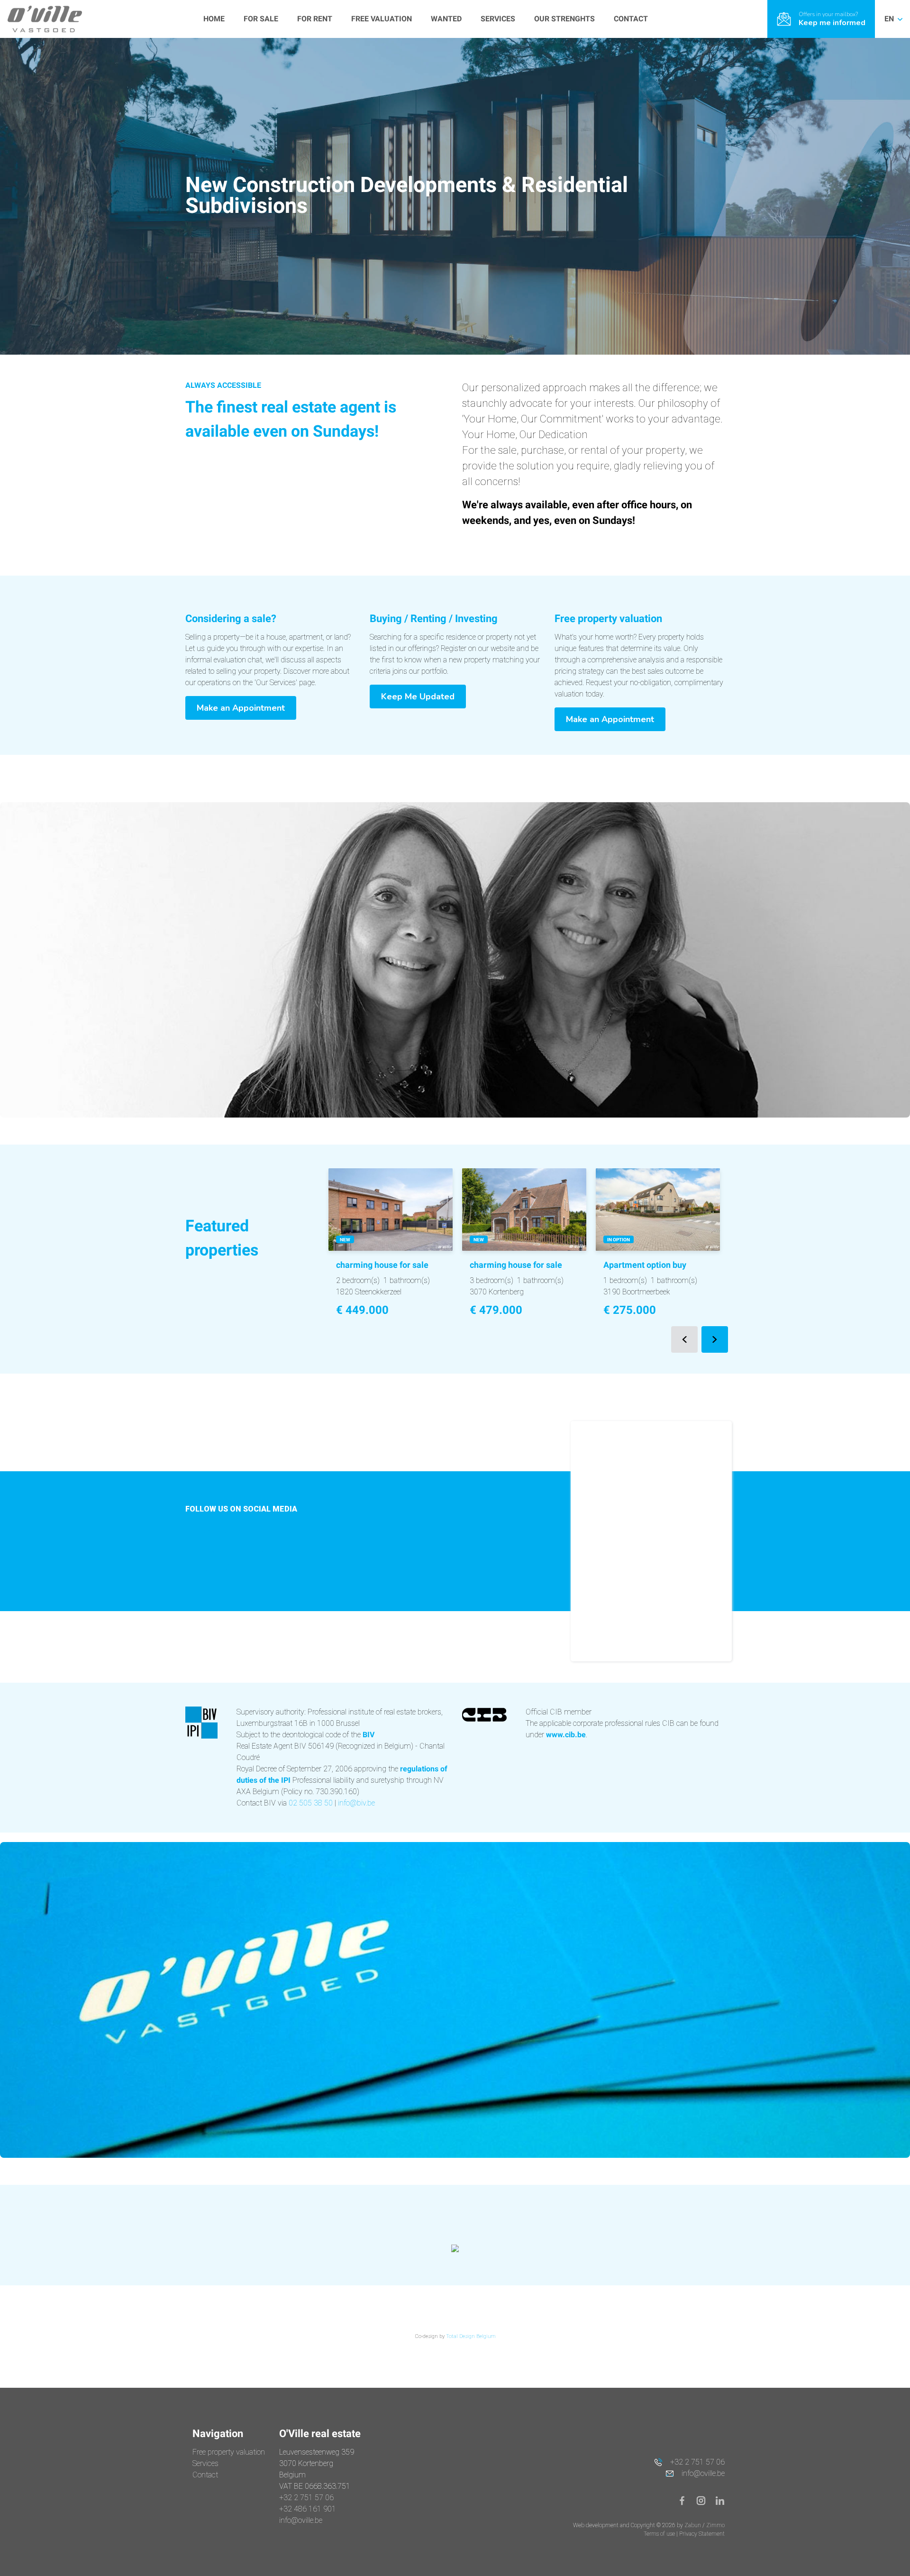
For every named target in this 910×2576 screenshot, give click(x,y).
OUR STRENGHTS (564, 19)
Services (205, 2463)
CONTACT (631, 19)
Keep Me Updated (418, 697)
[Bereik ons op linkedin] (720, 2500)
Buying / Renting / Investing (434, 619)
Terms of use (660, 2534)
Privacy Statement (702, 2534)
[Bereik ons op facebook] (686, 2500)
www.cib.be (566, 1735)
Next (715, 1339)
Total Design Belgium (471, 2336)
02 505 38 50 (311, 1803)
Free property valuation (608, 619)
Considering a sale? (231, 619)
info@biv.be (356, 1803)
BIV (369, 1735)
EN (890, 19)
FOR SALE (261, 19)
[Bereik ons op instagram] (705, 2500)
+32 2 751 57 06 (306, 2498)
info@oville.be (301, 2520)
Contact (205, 2475)
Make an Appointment (241, 708)
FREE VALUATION (382, 19)
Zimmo (715, 2525)
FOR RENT (315, 19)
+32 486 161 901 (308, 2509)
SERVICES (498, 19)
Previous (684, 1339)
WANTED (446, 19)
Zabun (693, 2525)
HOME (214, 19)
